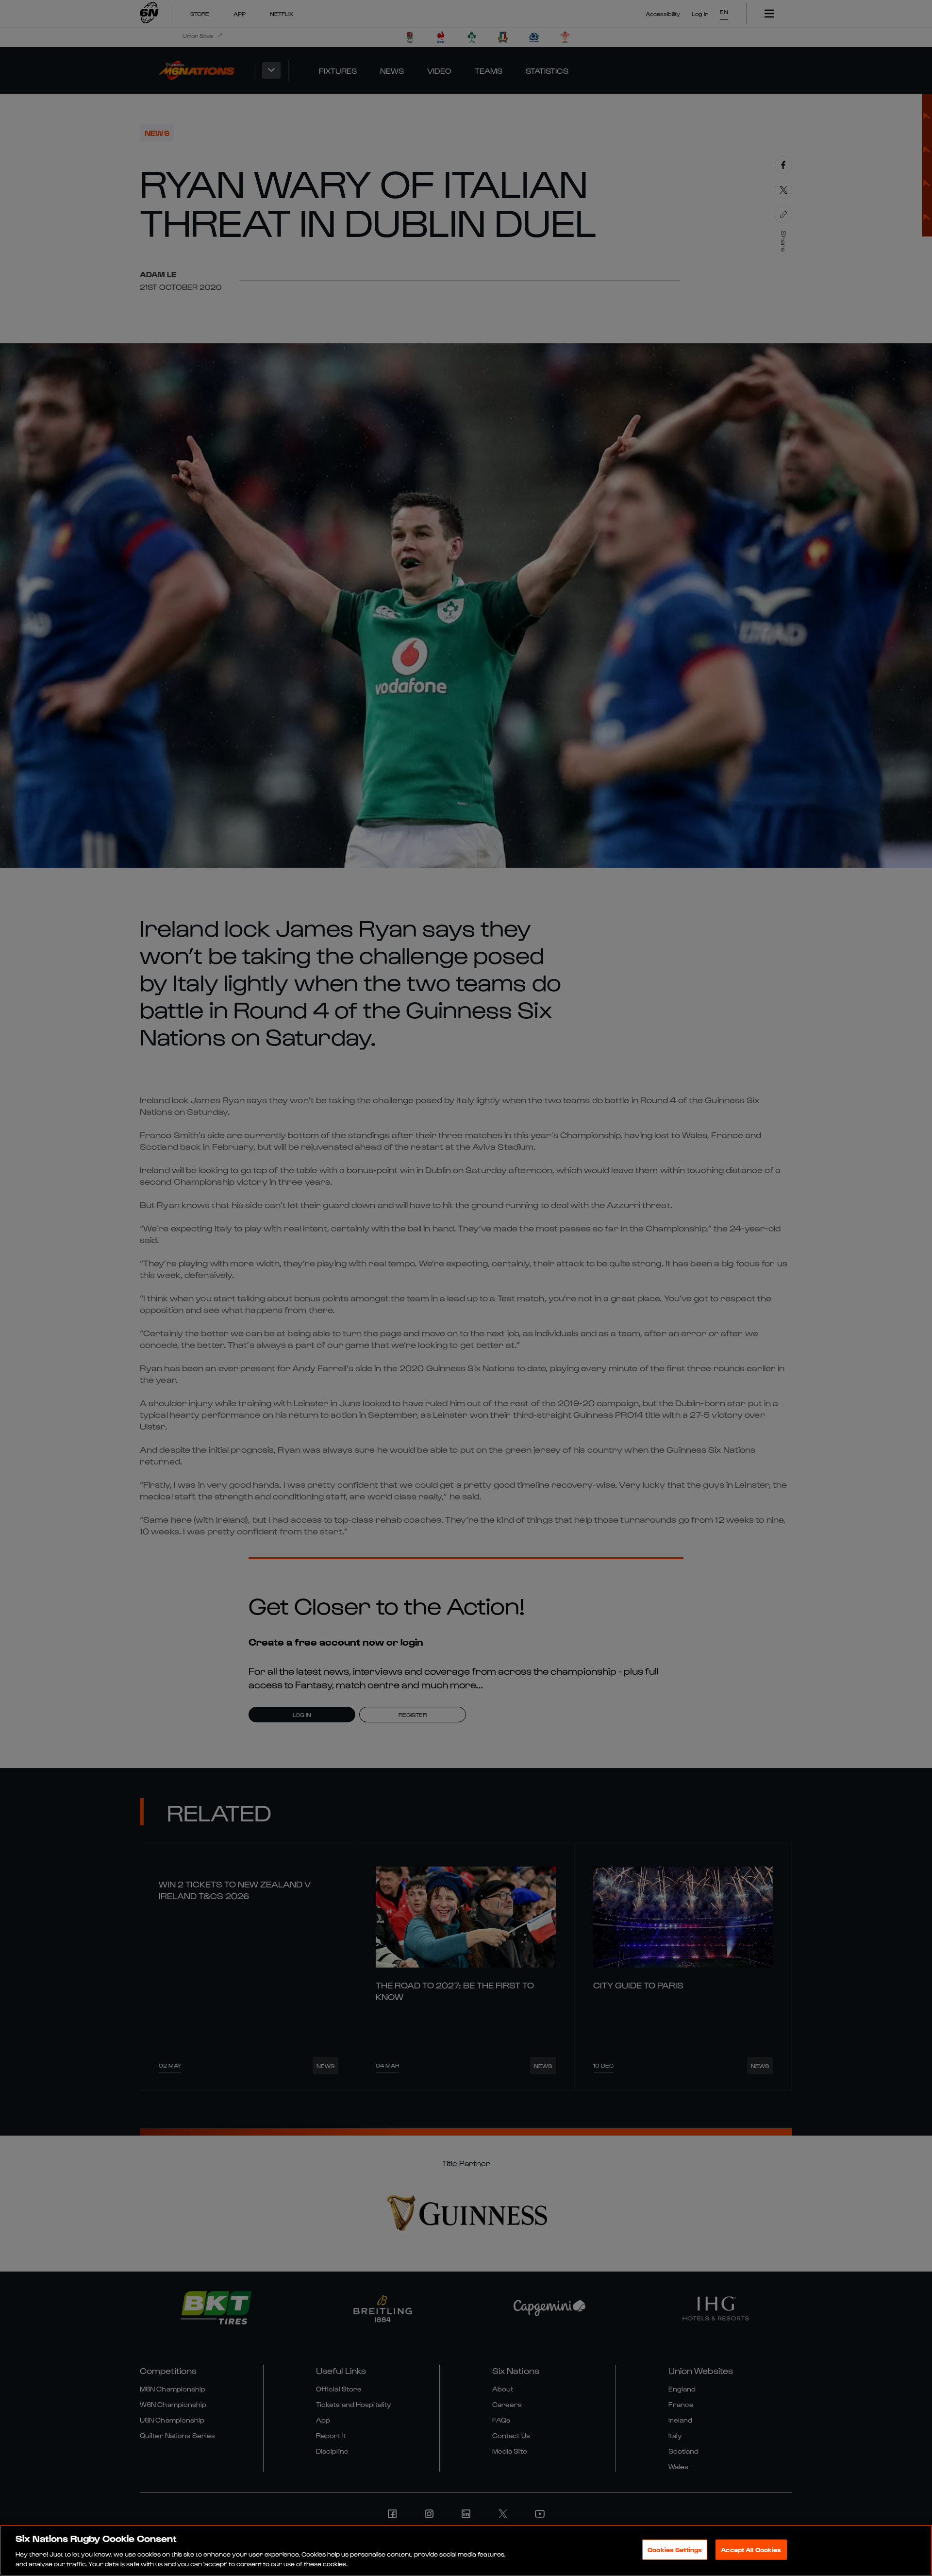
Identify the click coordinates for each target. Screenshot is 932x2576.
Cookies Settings (675, 2550)
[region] (466, 2550)
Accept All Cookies (751, 2550)
